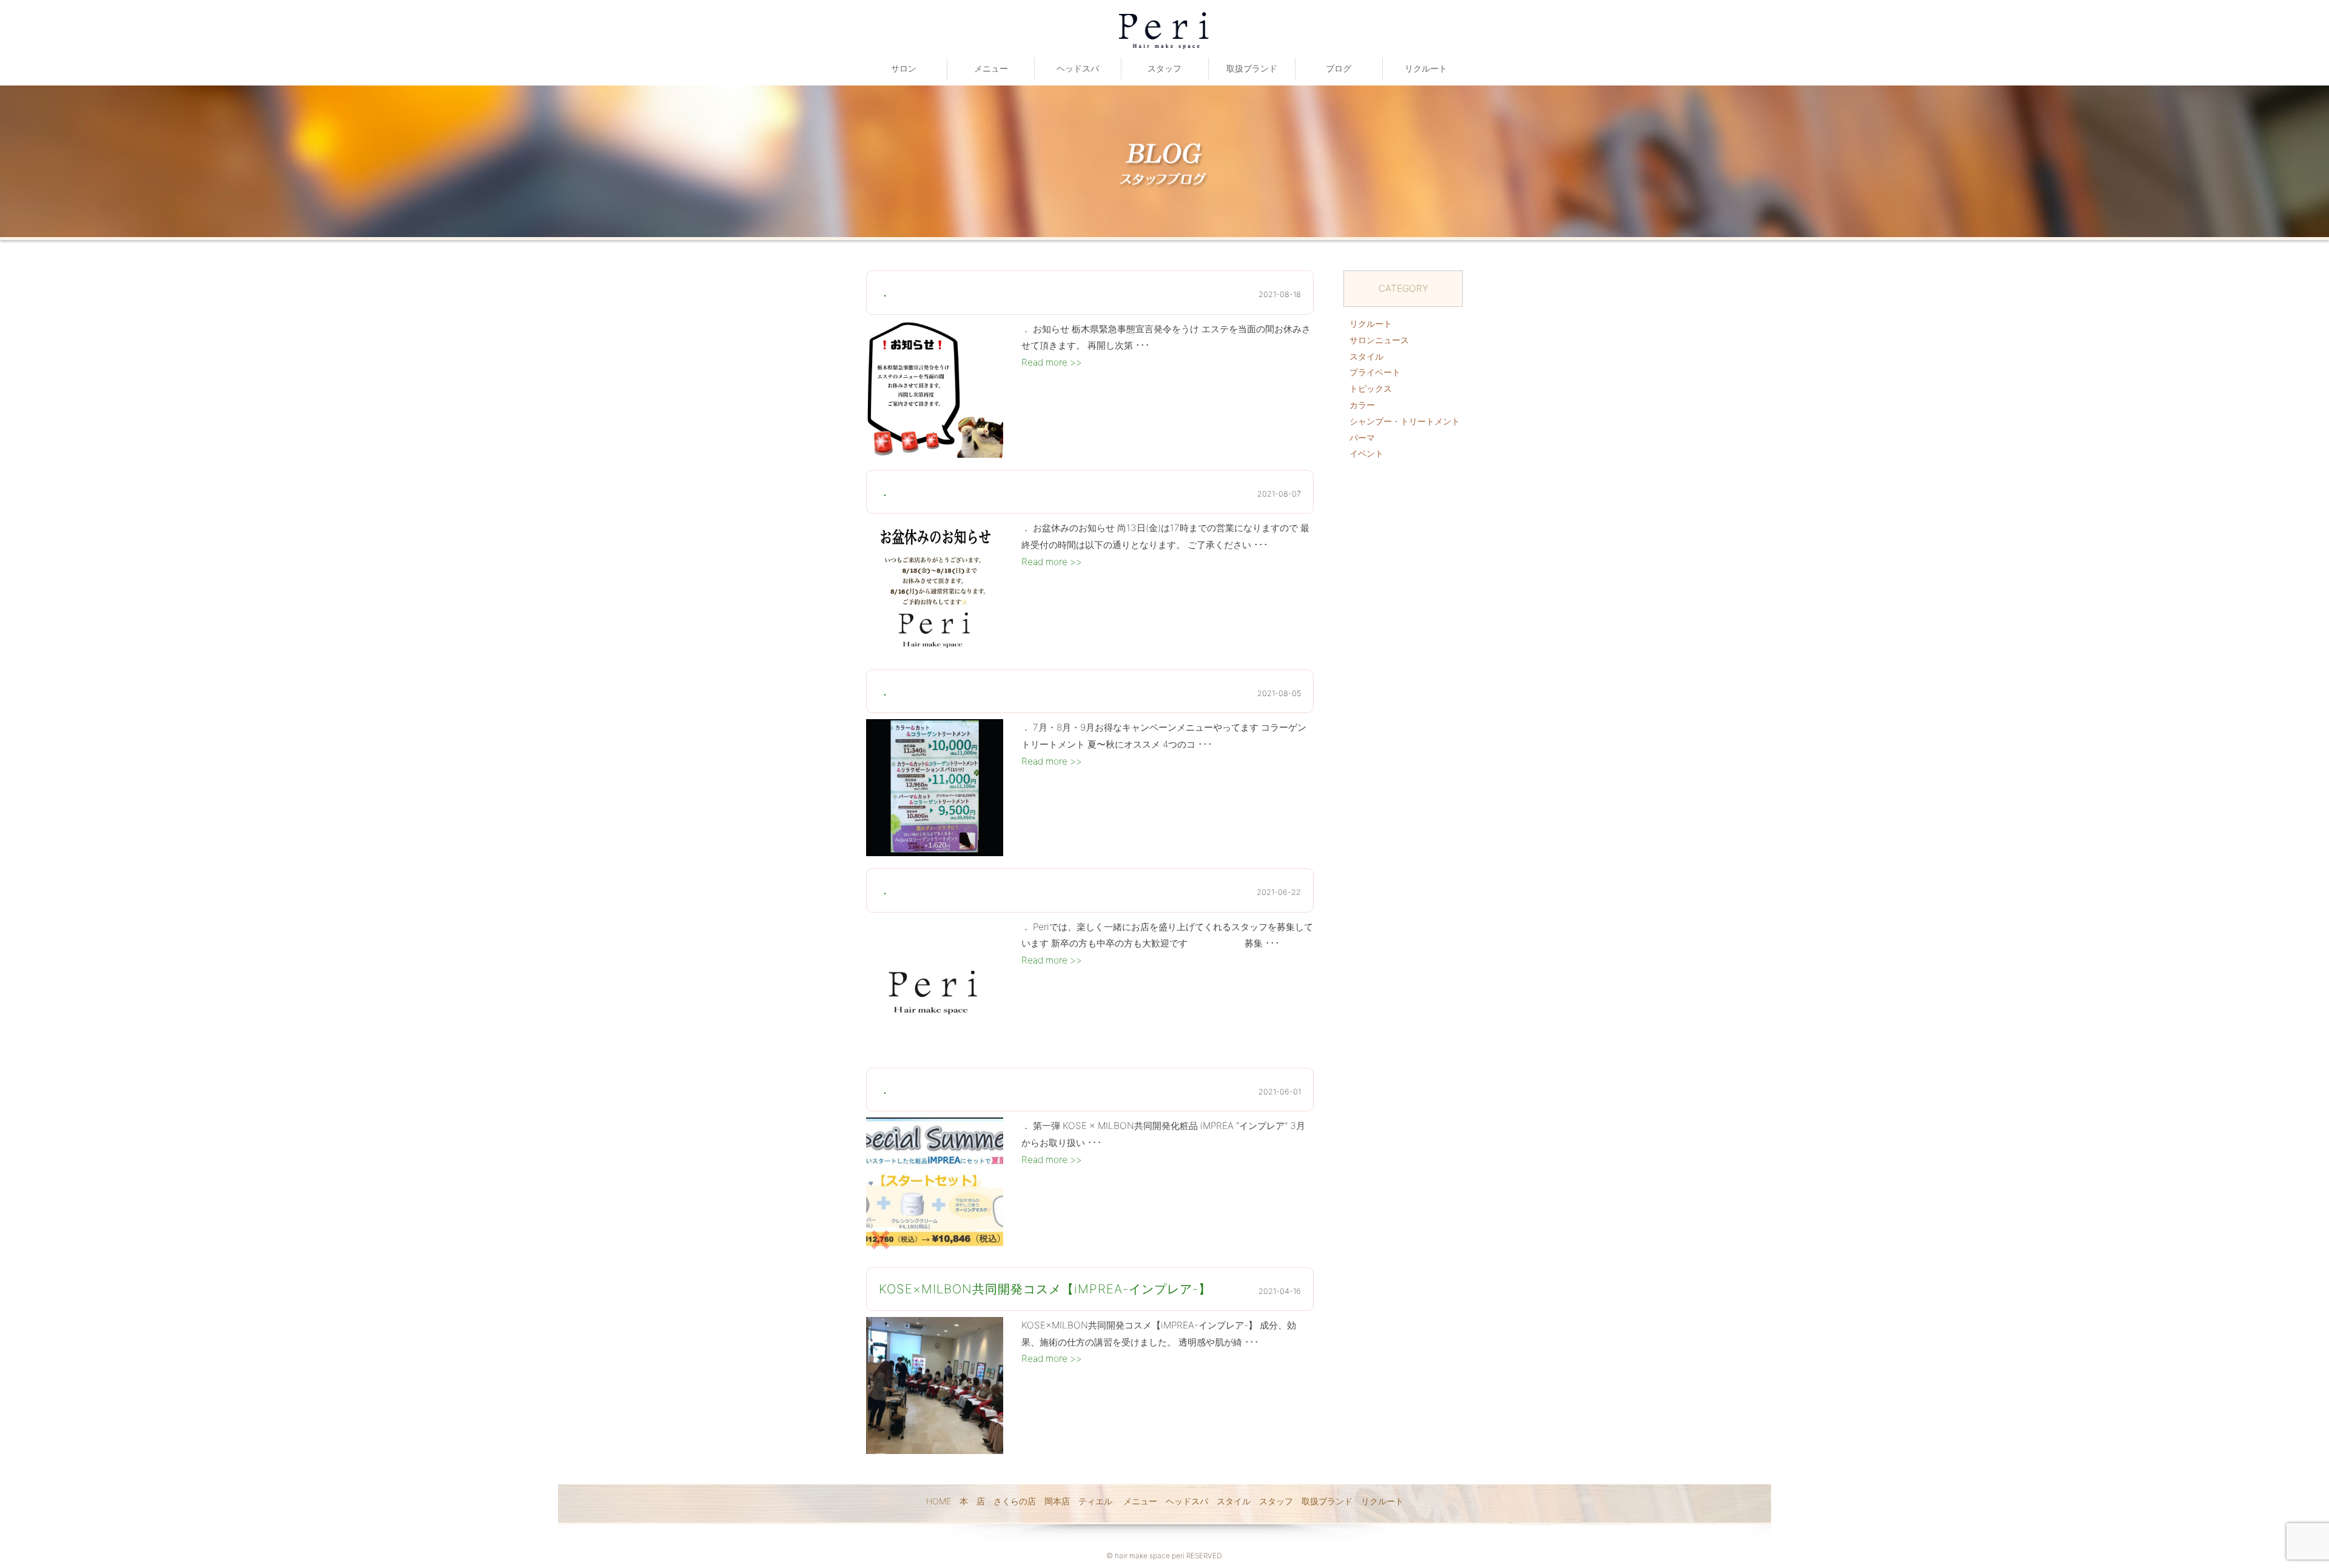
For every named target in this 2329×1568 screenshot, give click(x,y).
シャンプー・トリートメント (1405, 421)
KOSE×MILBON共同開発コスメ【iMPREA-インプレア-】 (1045, 1289)
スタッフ (1164, 68)
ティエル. (1097, 1501)
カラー (1362, 405)
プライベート (1375, 372)
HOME (939, 1501)
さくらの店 (1015, 1501)
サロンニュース (1379, 340)
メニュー (991, 68)
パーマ (1362, 437)
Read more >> (1052, 362)
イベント (1366, 453)
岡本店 (1057, 1501)
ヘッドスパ (1078, 68)
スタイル (1366, 356)
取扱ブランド (1252, 68)
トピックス (1371, 388)
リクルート (1426, 68)
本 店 (972, 1501)
